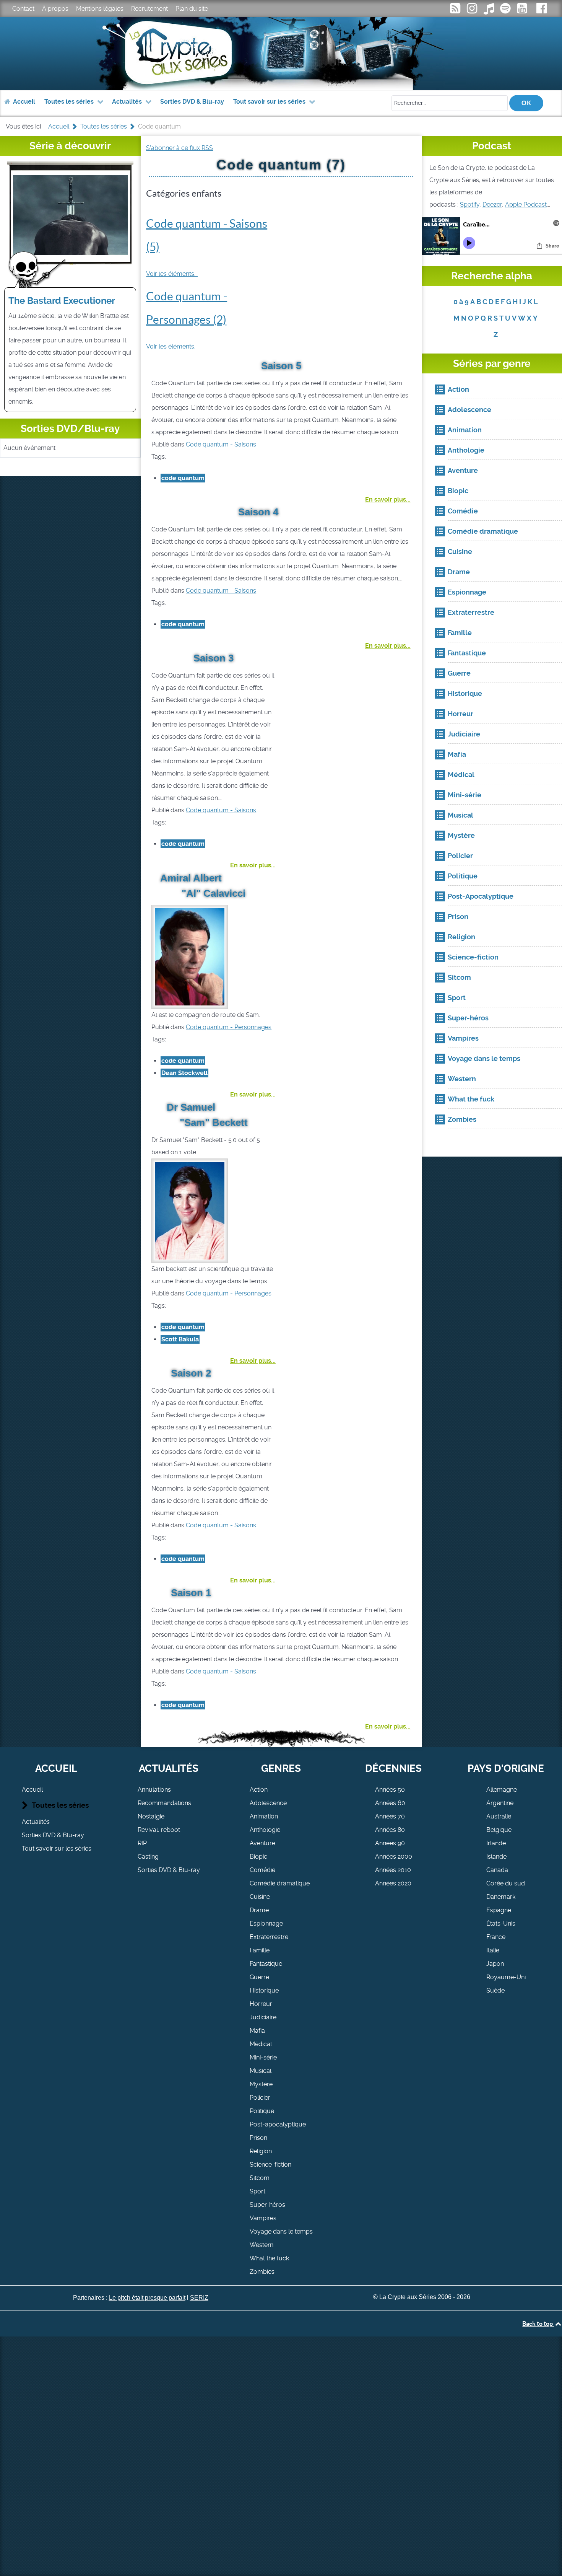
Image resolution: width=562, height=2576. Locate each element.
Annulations (154, 1790)
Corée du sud (506, 1883)
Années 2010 (393, 1870)
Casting (148, 1857)
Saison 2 (191, 1373)
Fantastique (266, 1964)
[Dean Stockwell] (190, 956)
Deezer (492, 204)
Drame (259, 1910)
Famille (260, 1950)
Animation (264, 1816)
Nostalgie (151, 1816)
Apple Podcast (526, 204)
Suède (495, 1990)
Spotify (470, 204)
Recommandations (164, 1803)
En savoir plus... (388, 499)
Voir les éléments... (172, 274)
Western (262, 2245)
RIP (142, 1843)
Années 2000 (394, 1857)
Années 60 (390, 1803)
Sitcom (260, 2178)
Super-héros (267, 2205)
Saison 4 (258, 512)
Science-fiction (270, 2165)
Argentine (500, 1803)
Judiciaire (263, 2017)
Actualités (36, 1822)
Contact (23, 9)
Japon (495, 1964)
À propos (55, 9)
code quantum (183, 478)
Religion (261, 2151)
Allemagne (502, 1790)
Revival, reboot (159, 1830)
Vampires (263, 2218)
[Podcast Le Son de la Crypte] (506, 11)
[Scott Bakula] (190, 1210)
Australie (499, 1816)
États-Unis (501, 1923)
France (496, 1937)
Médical (261, 2044)
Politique (262, 2111)
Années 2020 (393, 1883)
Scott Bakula (180, 1339)
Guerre (259, 1977)
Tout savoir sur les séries (57, 1848)
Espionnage (266, 1923)
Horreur (261, 2004)
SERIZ (199, 2298)
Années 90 (390, 1843)
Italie (493, 1950)
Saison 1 (191, 1593)
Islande (496, 1857)
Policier (260, 2098)
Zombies (262, 2272)
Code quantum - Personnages (229, 1027)
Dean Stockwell (184, 1073)
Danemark (501, 1897)
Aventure (262, 1843)
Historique (264, 1990)
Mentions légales (100, 9)
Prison (258, 2138)
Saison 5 (281, 366)
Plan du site (192, 9)
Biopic (258, 1857)
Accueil (32, 1790)
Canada (497, 1870)
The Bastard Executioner (62, 301)
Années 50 (390, 1790)
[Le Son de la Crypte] (523, 11)
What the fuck (269, 2258)
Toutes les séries (60, 1805)
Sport (257, 2191)
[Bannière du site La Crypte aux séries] (281, 54)
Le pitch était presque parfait (147, 2298)
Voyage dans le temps (281, 2231)
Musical (261, 2071)
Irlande (496, 1843)
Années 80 (390, 1830)
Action (259, 1790)
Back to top (538, 2323)
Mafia (257, 2031)
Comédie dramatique (280, 1883)
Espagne (499, 1910)
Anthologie (265, 1830)
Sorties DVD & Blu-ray (53, 1835)
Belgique (499, 1830)
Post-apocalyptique (278, 2124)
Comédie (262, 1870)
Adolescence (268, 1803)
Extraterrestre (269, 1937)
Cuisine (260, 1897)
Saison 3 (214, 658)
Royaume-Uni (506, 1977)
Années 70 (390, 1816)
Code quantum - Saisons (221, 444)
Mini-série (263, 2057)
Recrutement (149, 9)
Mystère (261, 2084)
